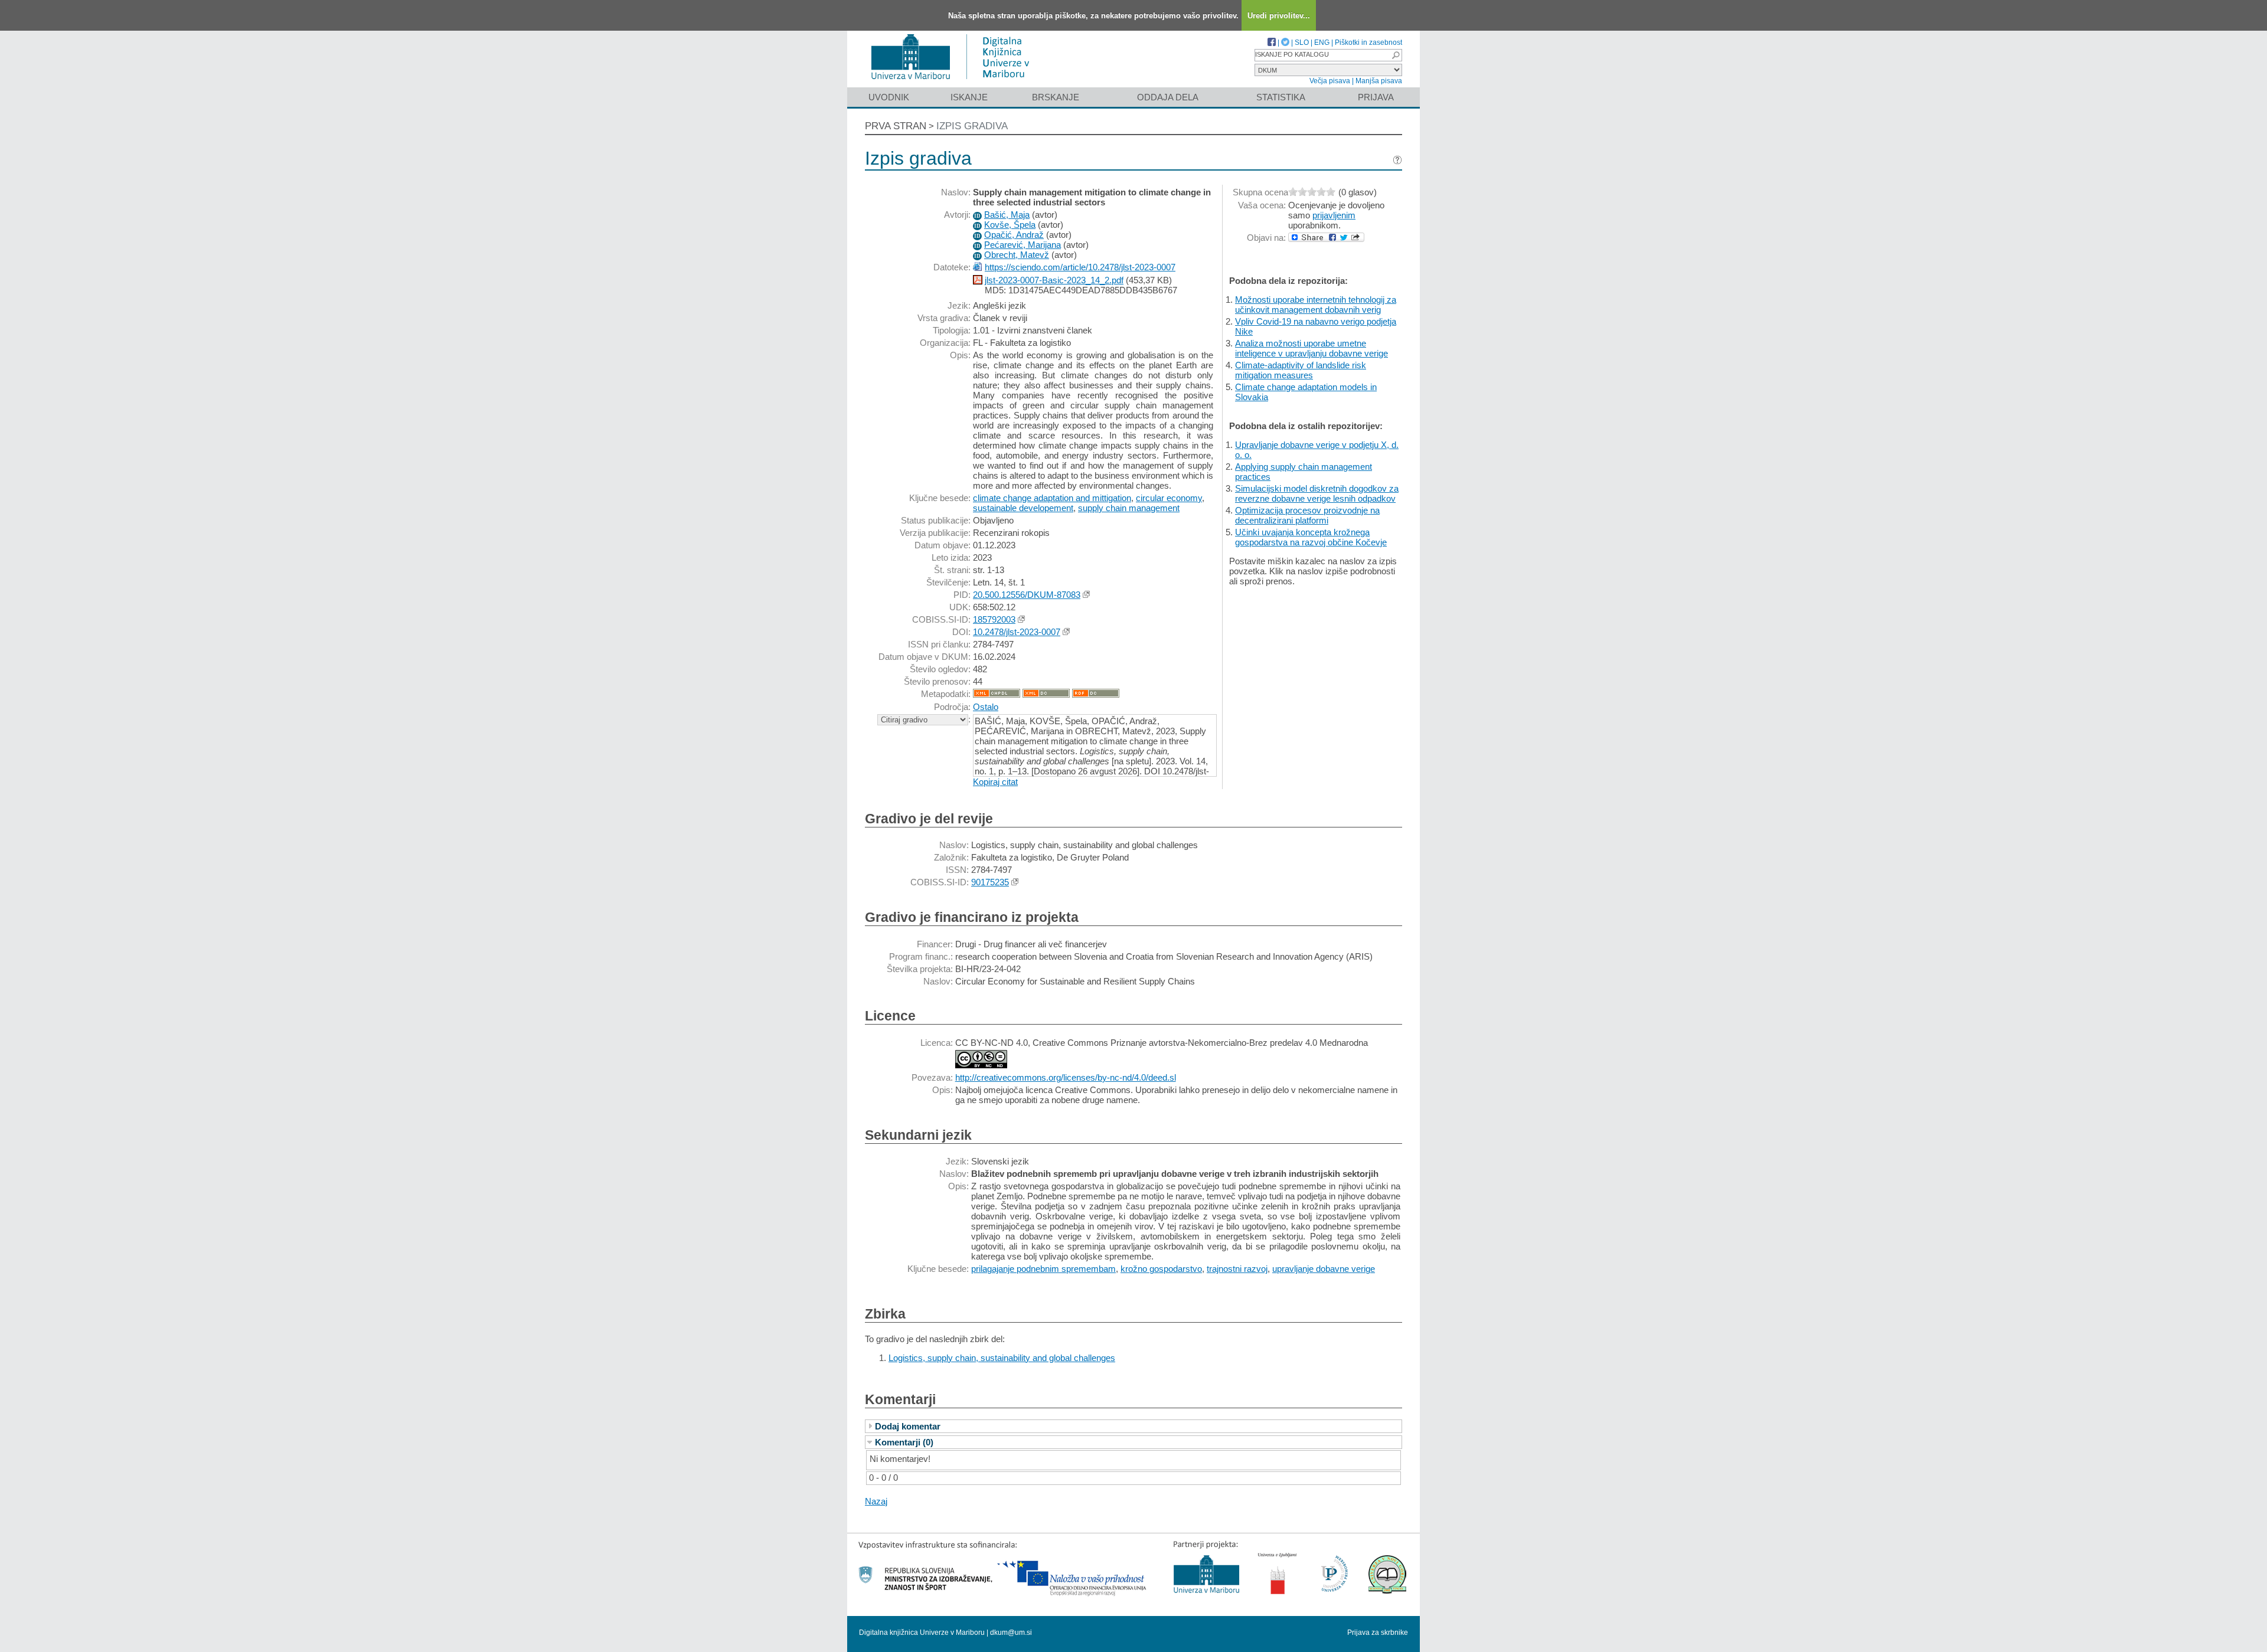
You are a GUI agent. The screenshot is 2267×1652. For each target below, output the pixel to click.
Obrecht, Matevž (1017, 255)
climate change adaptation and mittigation (1052, 498)
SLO (1302, 42)
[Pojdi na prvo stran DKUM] (955, 82)
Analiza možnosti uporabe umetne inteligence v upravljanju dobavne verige (1311, 348)
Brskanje (1056, 97)
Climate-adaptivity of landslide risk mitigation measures (1301, 370)
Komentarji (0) (904, 1442)
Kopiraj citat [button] (995, 782)
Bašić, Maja (1007, 215)
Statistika (1281, 97)
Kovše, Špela (1010, 225)
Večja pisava (1330, 81)
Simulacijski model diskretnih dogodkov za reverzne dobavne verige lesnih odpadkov (1317, 493)
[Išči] (1396, 55)
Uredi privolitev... (1279, 16)
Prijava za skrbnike (1378, 1633)
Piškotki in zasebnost (1368, 42)
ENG (1322, 42)
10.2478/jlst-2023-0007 (1017, 632)
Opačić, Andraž (1014, 235)
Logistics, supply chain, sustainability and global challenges (1002, 1358)
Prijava (1376, 97)
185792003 (994, 619)
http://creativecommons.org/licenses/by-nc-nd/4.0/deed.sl (1066, 1077)
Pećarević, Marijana (1023, 245)
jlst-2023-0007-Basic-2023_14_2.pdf (1054, 280)
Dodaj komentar (908, 1426)
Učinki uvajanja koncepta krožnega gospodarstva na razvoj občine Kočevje (1311, 537)
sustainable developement (1023, 508)
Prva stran (896, 126)
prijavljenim (1334, 215)
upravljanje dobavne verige (1324, 1269)
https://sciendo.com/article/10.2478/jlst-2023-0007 (1080, 267)
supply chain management (1129, 508)
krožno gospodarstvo (1161, 1269)
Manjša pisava (1379, 81)
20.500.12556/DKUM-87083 (1027, 595)
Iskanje (969, 97)
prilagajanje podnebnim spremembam (1043, 1269)
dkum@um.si (1011, 1633)
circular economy (1169, 498)
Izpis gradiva (972, 126)
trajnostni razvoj (1237, 1269)
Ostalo (986, 707)
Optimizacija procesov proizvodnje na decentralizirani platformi (1307, 515)
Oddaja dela (1168, 97)
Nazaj (876, 1501)
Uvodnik (889, 97)
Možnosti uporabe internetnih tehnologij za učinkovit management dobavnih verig (1316, 305)
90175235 (990, 882)
